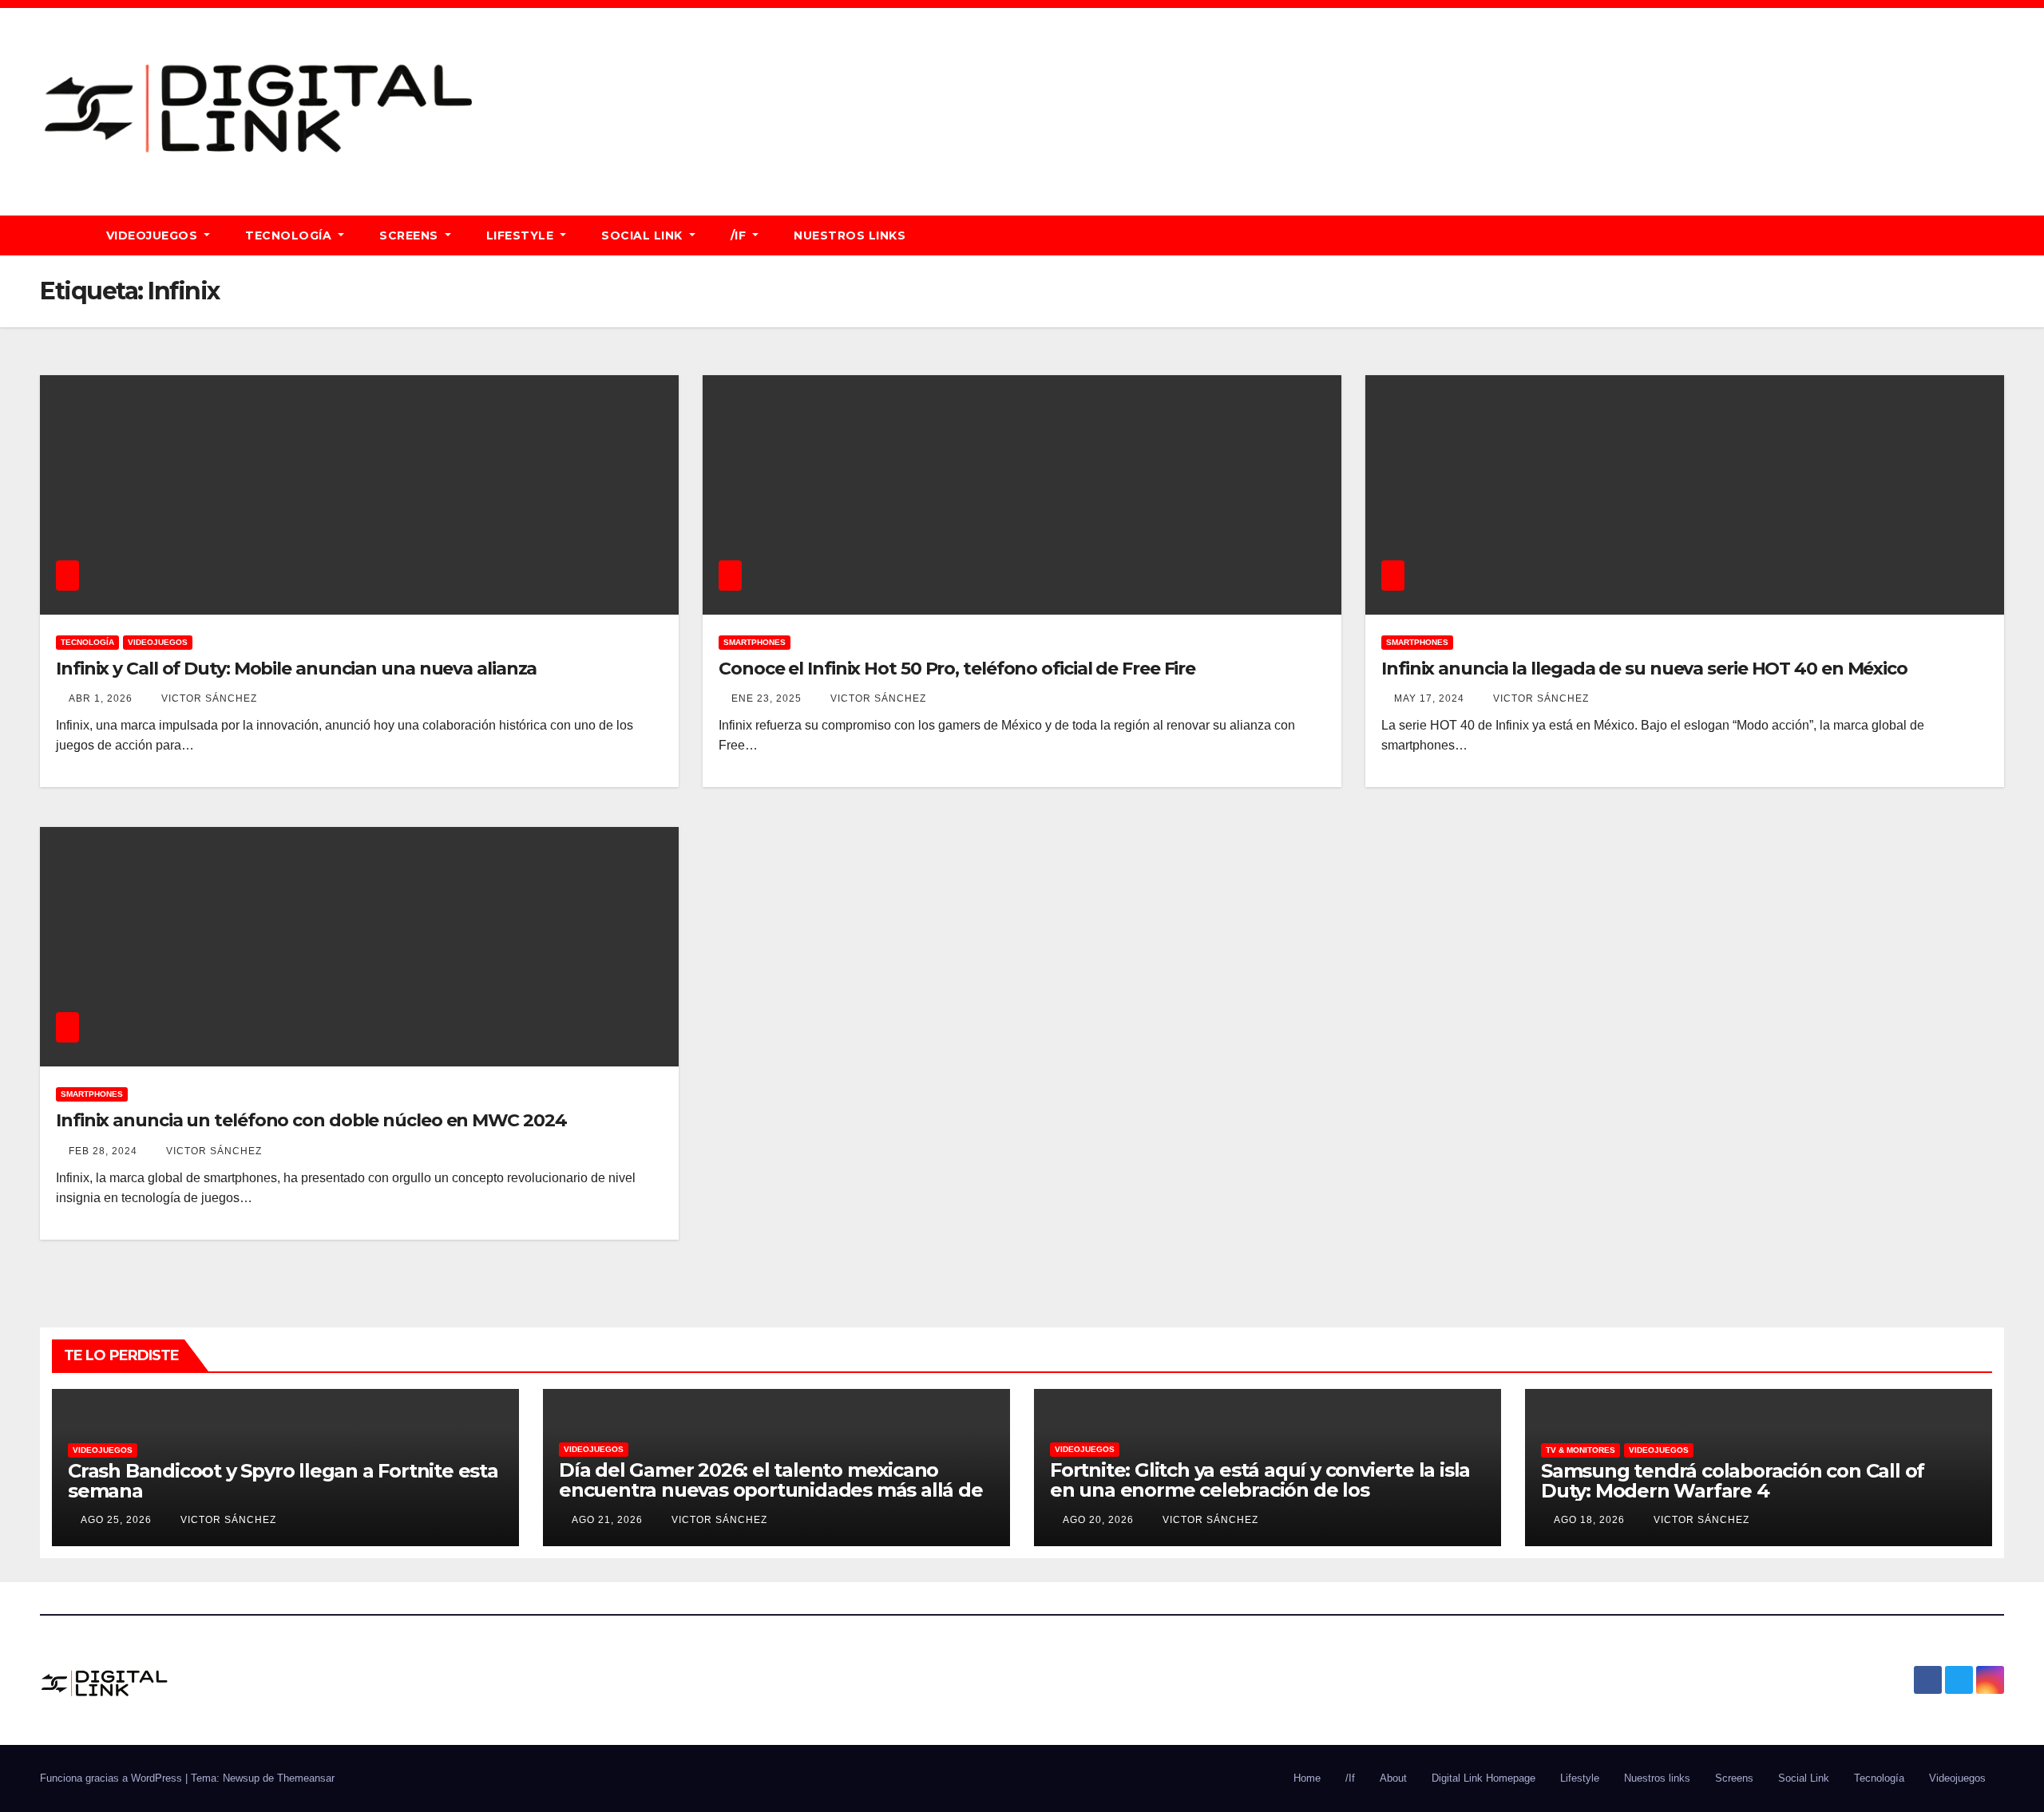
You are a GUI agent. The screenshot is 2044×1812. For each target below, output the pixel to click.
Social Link (644, 235)
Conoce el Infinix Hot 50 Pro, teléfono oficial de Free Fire (957, 669)
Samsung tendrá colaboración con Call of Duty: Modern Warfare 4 (1733, 1481)
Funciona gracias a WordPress (113, 1778)
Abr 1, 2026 (101, 698)
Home (1307, 1778)
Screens (410, 235)
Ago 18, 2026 (1589, 1520)
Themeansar (306, 1778)
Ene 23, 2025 (766, 698)
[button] (1999, 235)
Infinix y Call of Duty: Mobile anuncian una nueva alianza (296, 669)
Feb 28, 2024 (103, 1151)
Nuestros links (850, 235)
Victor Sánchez (208, 698)
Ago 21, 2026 (607, 1520)
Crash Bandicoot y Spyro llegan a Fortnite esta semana (283, 1481)
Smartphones (755, 642)
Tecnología (290, 235)
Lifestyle (522, 235)
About (1393, 1778)
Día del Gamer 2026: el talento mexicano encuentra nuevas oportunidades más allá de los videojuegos (771, 1490)
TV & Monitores (1581, 1450)
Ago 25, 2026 (116, 1520)
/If (740, 235)
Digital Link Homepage (1483, 1778)
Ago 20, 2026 (1098, 1520)
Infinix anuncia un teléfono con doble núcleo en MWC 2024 (311, 1120)
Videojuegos (154, 235)
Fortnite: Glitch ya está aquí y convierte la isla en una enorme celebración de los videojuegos (1260, 1490)
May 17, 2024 (1429, 698)
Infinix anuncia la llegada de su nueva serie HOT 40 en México (1644, 669)
